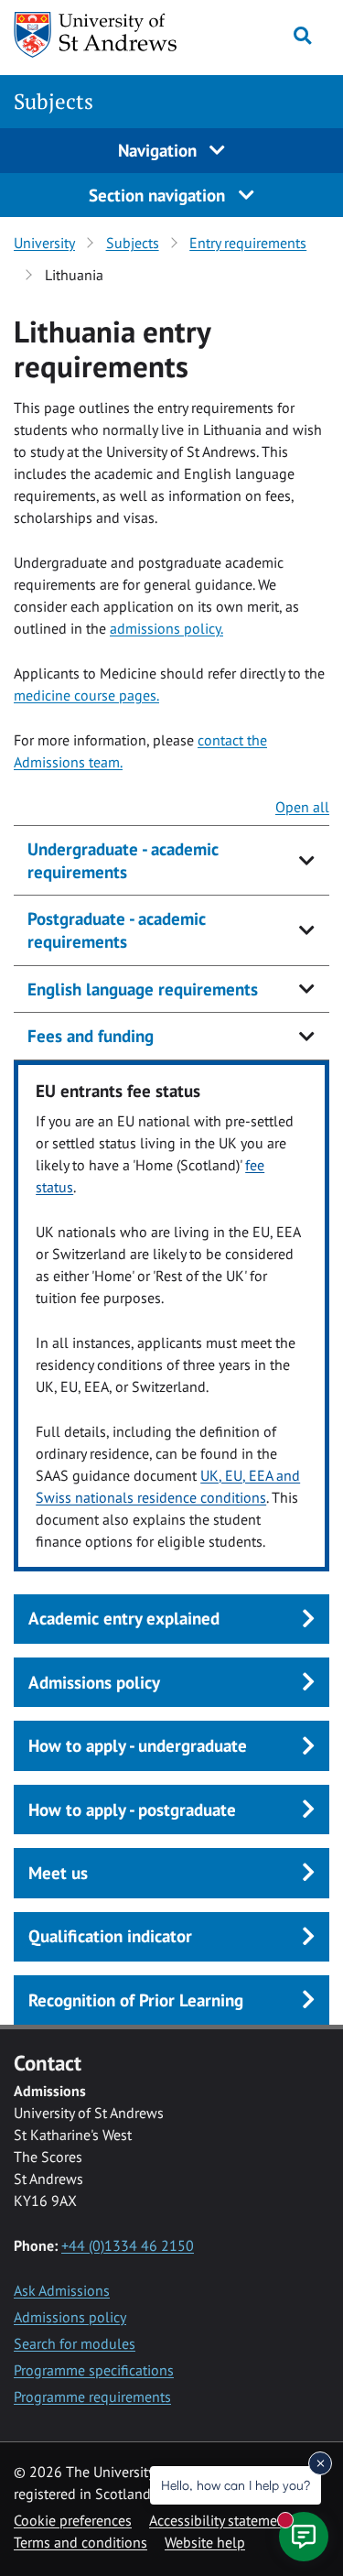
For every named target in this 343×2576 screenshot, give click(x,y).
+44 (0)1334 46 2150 (128, 2245)
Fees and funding (91, 1036)
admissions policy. (166, 628)
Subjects (54, 101)
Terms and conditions (80, 2542)
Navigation (160, 150)
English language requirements (143, 989)
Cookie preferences (73, 2520)
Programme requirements (92, 2397)
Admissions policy (70, 2317)
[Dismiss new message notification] (320, 2463)
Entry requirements (248, 243)
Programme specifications (94, 2370)
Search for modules (75, 2343)
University (44, 243)
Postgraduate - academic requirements (117, 930)
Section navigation (159, 195)
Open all (302, 807)
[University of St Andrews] (100, 35)
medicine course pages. (86, 695)
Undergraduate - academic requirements (123, 860)
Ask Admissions (62, 2290)
